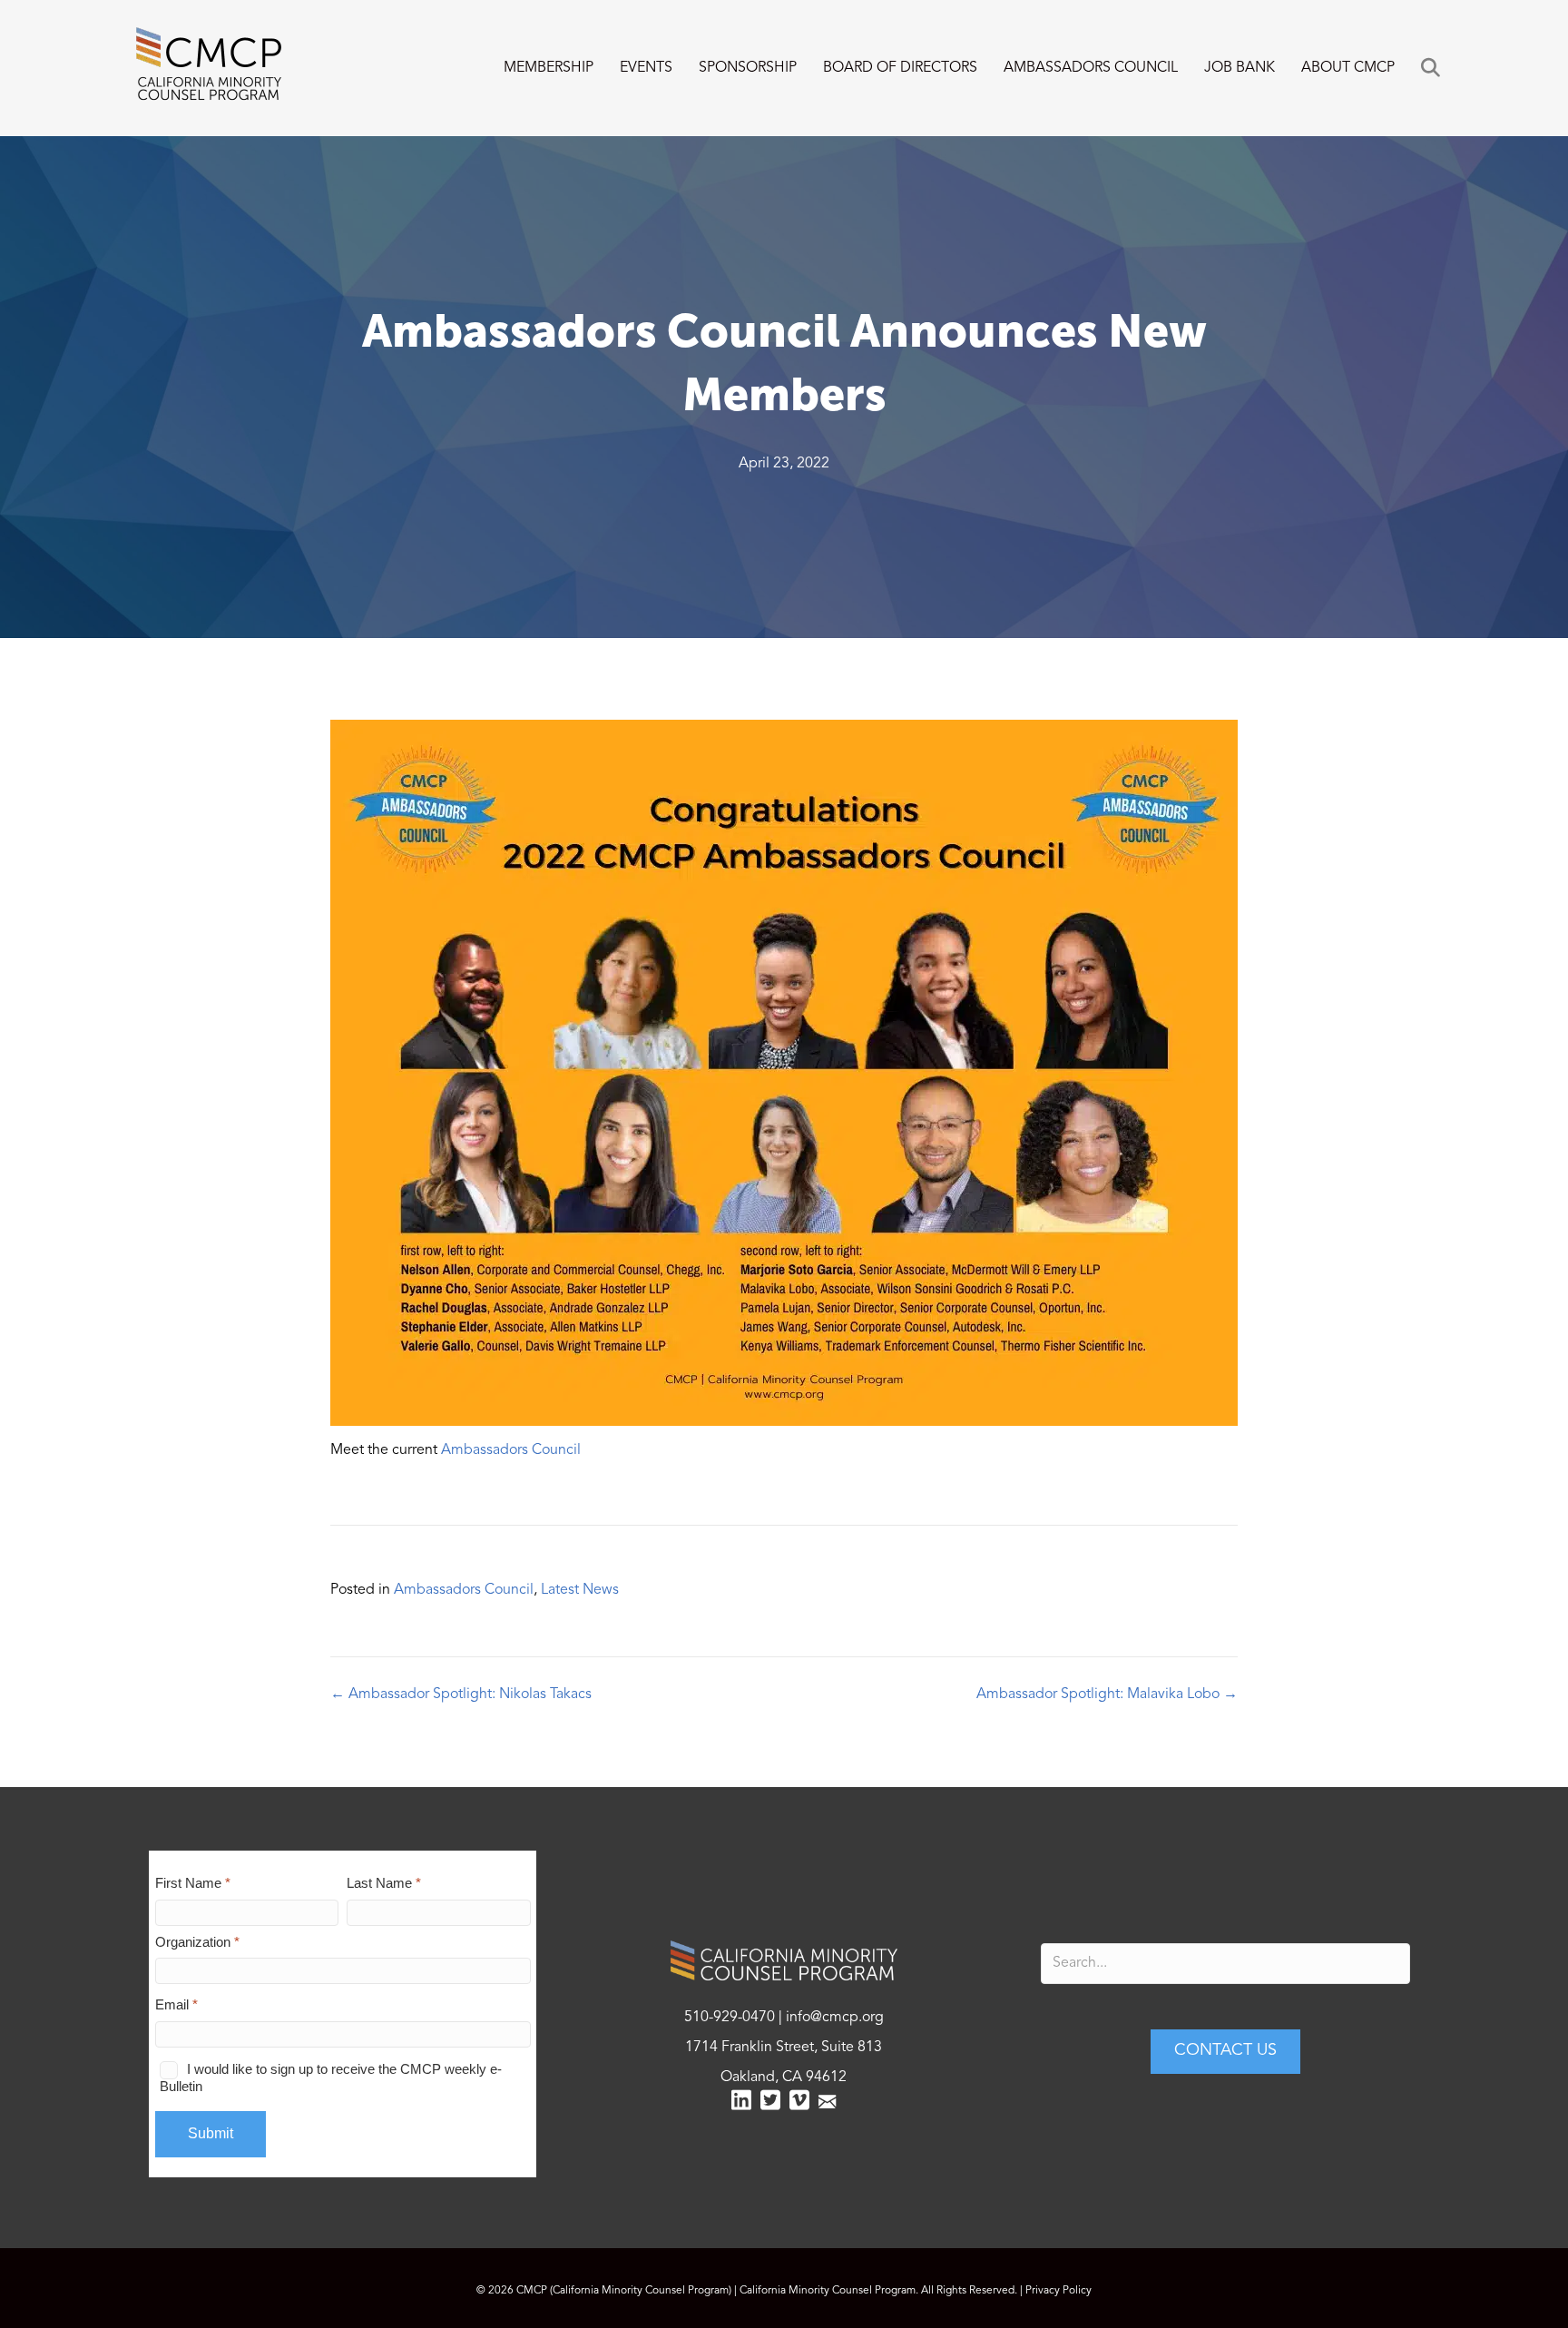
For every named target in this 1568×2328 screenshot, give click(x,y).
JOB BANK (1240, 68)
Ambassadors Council (511, 1450)
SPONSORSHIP (748, 68)
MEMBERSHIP (549, 68)
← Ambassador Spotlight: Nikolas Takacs (461, 1694)
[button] (1434, 69)
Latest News (580, 1590)
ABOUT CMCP (1348, 68)
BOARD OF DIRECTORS (900, 68)
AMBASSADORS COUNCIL (1091, 68)
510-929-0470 (730, 2018)
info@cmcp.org (835, 2018)
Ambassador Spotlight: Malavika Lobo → (1107, 1694)
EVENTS (646, 68)
